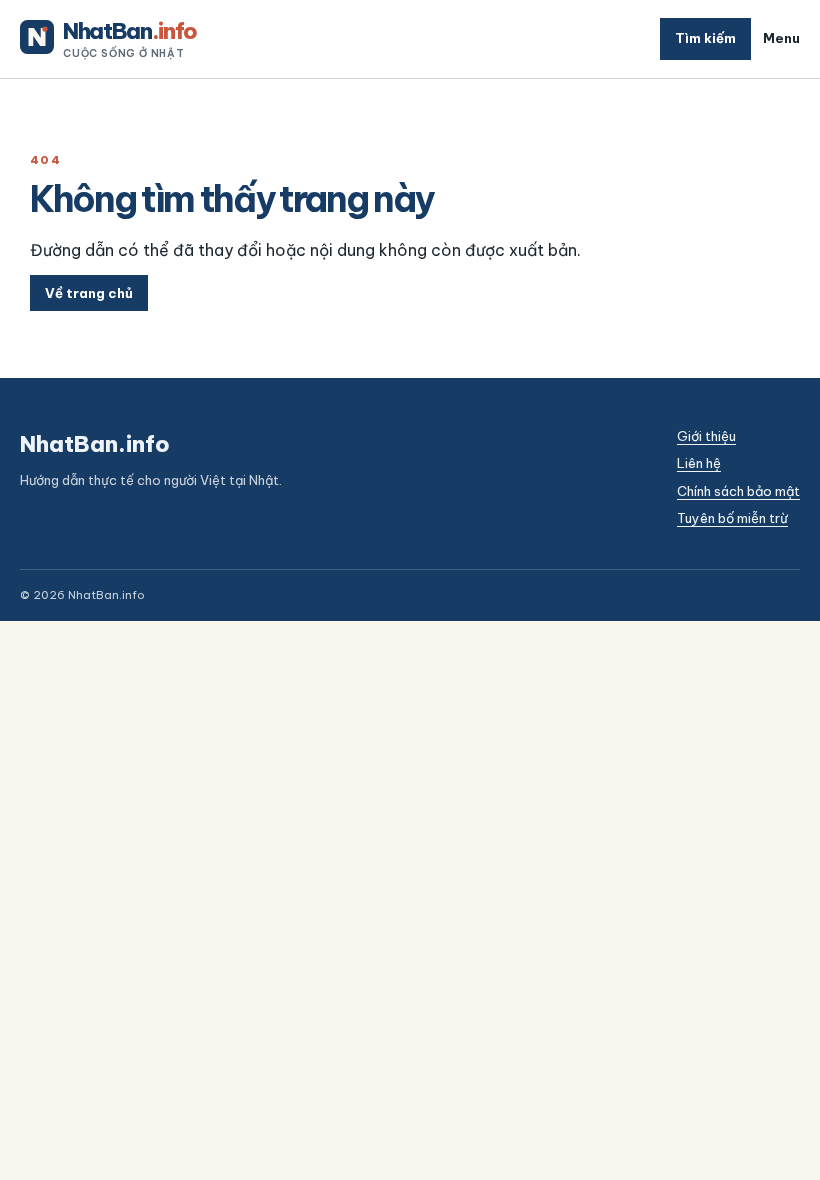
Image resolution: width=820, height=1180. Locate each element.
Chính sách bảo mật (738, 491)
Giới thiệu (706, 436)
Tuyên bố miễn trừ (732, 518)
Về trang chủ (89, 293)
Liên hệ (699, 463)
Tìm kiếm (705, 38)
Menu (781, 38)
